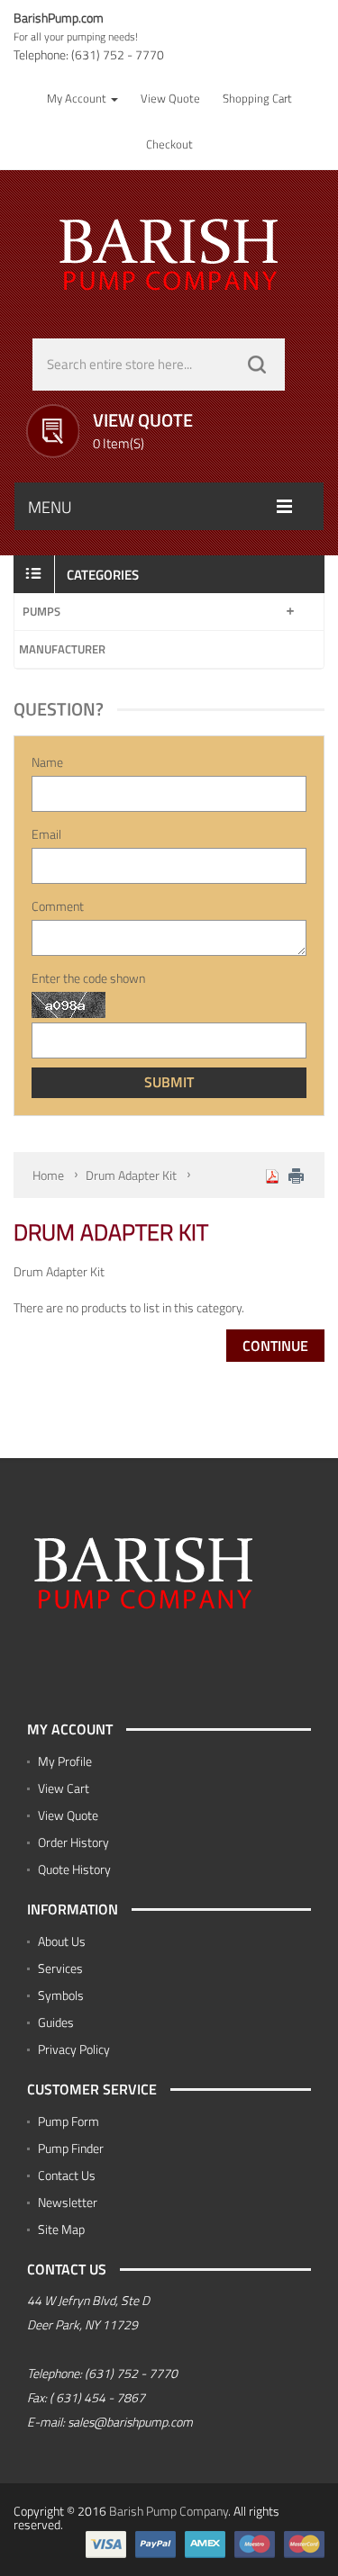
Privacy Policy (74, 2049)
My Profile (65, 1761)
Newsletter (68, 2202)
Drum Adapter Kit (131, 1175)
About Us (62, 1941)
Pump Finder (71, 2148)
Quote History (74, 1869)
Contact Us (67, 2175)
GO (257, 365)
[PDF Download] (272, 1175)
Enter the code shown (88, 978)
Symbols (61, 1995)
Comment (58, 906)
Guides (56, 2022)
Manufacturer (62, 649)
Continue (275, 1346)
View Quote (68, 1815)
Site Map (61, 2229)
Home (48, 1175)
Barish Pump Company (169, 2511)
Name (47, 762)
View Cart (64, 1788)
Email (46, 834)
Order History (73, 1842)
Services (60, 1968)
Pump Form (69, 2121)
